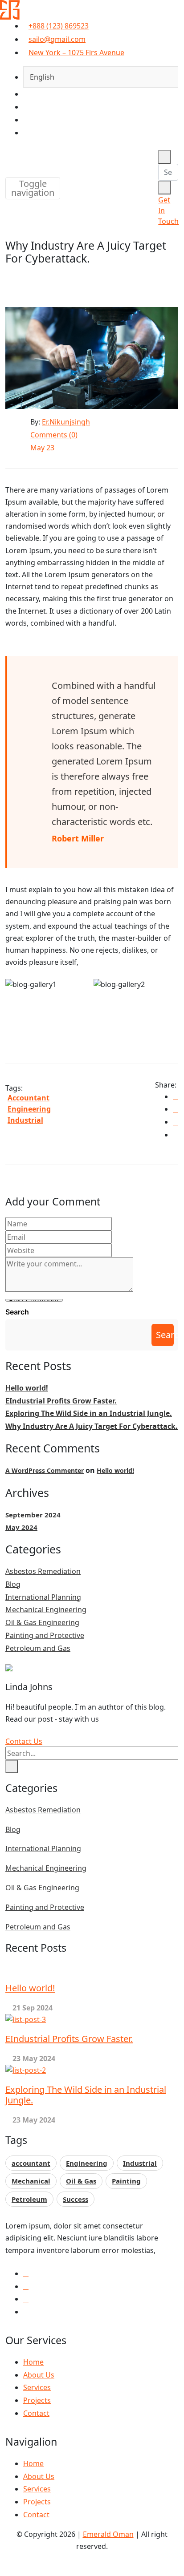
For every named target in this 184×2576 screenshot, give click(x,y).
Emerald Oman (108, 2534)
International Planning (43, 1597)
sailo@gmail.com (57, 39)
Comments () (54, 435)
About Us (39, 2375)
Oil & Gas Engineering (42, 1622)
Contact (36, 2413)
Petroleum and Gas (38, 1648)
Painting (126, 2181)
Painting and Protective (45, 1635)
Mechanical (31, 2181)
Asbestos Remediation (43, 1571)
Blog (13, 1584)
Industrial (25, 1120)
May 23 (42, 448)
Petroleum (29, 2199)
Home (33, 2362)
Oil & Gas (81, 2181)
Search (17, 1312)
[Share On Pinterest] (176, 1135)
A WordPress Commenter (45, 1470)
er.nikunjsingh (66, 422)
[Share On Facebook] (176, 1096)
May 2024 (21, 1527)
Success (76, 2199)
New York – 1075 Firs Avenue (76, 53)
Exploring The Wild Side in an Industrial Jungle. (89, 1413)
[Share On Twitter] (176, 1109)
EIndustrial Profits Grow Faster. (61, 1401)
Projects (37, 2400)
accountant (29, 1098)
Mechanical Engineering (46, 1609)
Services (37, 2387)
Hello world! (27, 1388)
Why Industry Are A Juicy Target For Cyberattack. (92, 1426)
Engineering (29, 1109)
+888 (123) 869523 (59, 26)
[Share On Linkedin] (176, 1122)
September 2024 (33, 1515)
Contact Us (24, 1741)
